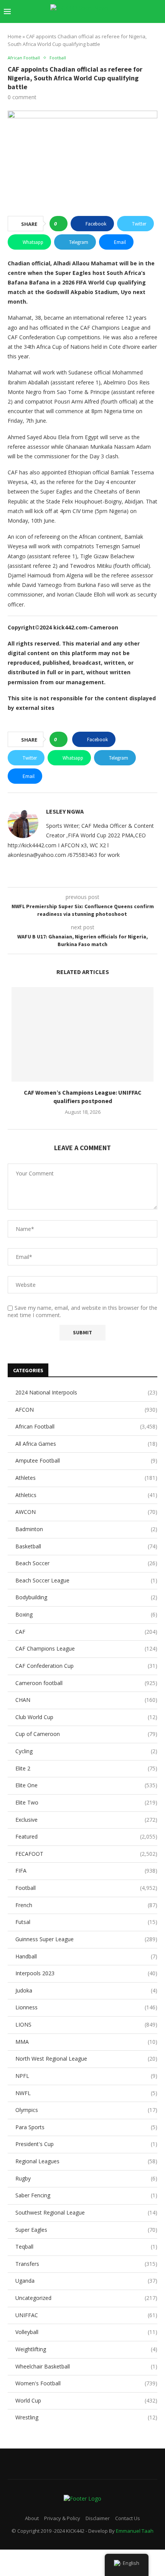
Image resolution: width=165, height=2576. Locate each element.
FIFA (86, 1871)
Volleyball (86, 2332)
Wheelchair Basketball (86, 2366)
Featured (86, 1836)
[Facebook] (81, 26)
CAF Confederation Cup (86, 1666)
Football (86, 1888)
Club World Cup (86, 1717)
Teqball (86, 2247)
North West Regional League (86, 2059)
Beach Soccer (86, 1563)
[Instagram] (97, 26)
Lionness (86, 2007)
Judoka (86, 1990)
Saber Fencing (86, 2195)
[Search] (157, 11)
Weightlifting (86, 2349)
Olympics (86, 2110)
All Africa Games (86, 1444)
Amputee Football (86, 1460)
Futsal (86, 1922)
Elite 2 (86, 1768)
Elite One (86, 1785)
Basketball (86, 1546)
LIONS (86, 2024)
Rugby (86, 2178)
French (86, 1905)
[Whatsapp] (138, 26)
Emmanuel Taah (135, 2531)
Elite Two (86, 1802)
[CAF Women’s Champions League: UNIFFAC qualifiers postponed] (82, 1034)
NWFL (86, 2093)
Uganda (86, 2281)
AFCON (86, 1410)
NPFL (86, 2076)
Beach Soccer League (86, 1580)
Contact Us (128, 2518)
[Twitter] (89, 26)
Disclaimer (98, 2518)
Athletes (86, 1478)
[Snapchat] (130, 26)
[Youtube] (113, 26)
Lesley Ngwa (65, 811)
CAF (86, 1632)
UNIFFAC (86, 2315)
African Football (86, 1426)
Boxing (86, 1614)
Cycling (86, 1751)
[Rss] (146, 26)
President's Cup (86, 2144)
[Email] (121, 26)
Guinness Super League (86, 1939)
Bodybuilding (86, 1597)
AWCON (86, 1512)
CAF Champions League (86, 1648)
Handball (86, 1956)
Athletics (86, 1495)
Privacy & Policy (62, 2518)
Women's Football (86, 2383)
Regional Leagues (86, 2161)
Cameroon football (86, 1683)
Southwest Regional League (86, 2212)
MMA (86, 2042)
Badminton (86, 1529)
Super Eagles (86, 2230)
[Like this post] (61, 224)
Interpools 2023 (86, 1973)
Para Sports (86, 2127)
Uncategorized (86, 2298)
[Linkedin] (105, 26)
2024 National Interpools (86, 1392)
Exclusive (86, 1820)
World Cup (86, 2400)
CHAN (86, 1700)
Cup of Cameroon (86, 1734)
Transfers (86, 2264)
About (32, 2518)
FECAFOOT (86, 1854)
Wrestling (86, 2417)
